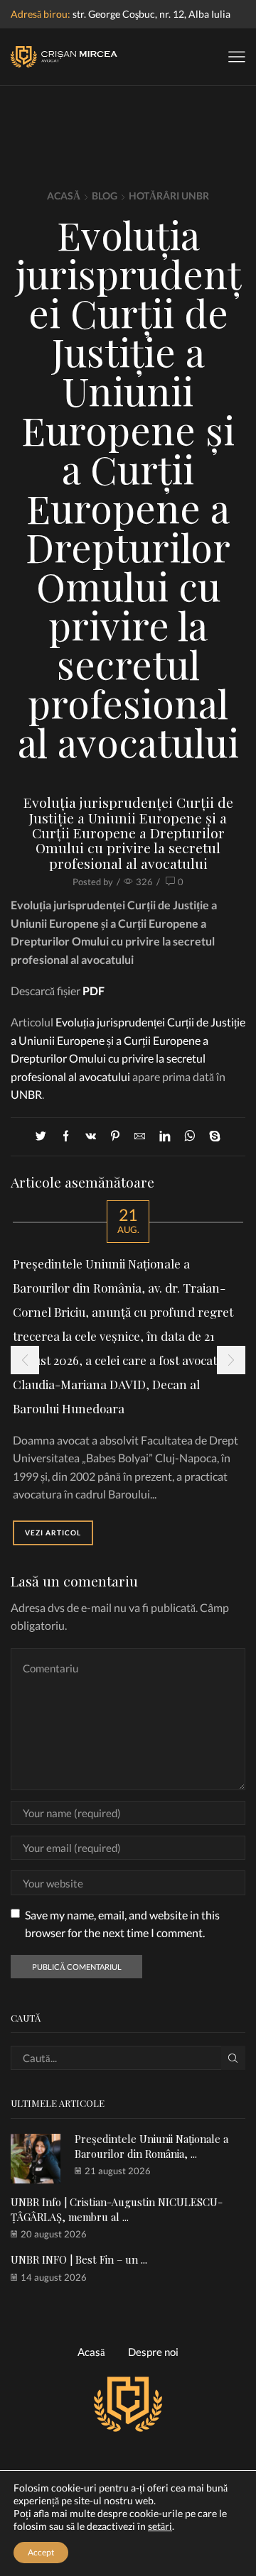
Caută (233, 2058)
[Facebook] (66, 1136)
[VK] (91, 1136)
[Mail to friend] (140, 1136)
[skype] (211, 1136)
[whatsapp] (190, 1136)
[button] (25, 1360)
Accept (41, 2552)
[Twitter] (44, 1136)
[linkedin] (165, 1136)
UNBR (26, 1094)
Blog (105, 196)
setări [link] (160, 2526)
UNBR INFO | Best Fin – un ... (79, 2259)
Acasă (64, 196)
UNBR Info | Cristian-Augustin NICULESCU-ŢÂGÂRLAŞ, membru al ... (117, 2209)
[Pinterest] (115, 1136)
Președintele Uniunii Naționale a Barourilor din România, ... (151, 2146)
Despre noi (153, 2352)
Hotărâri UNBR (169, 196)
